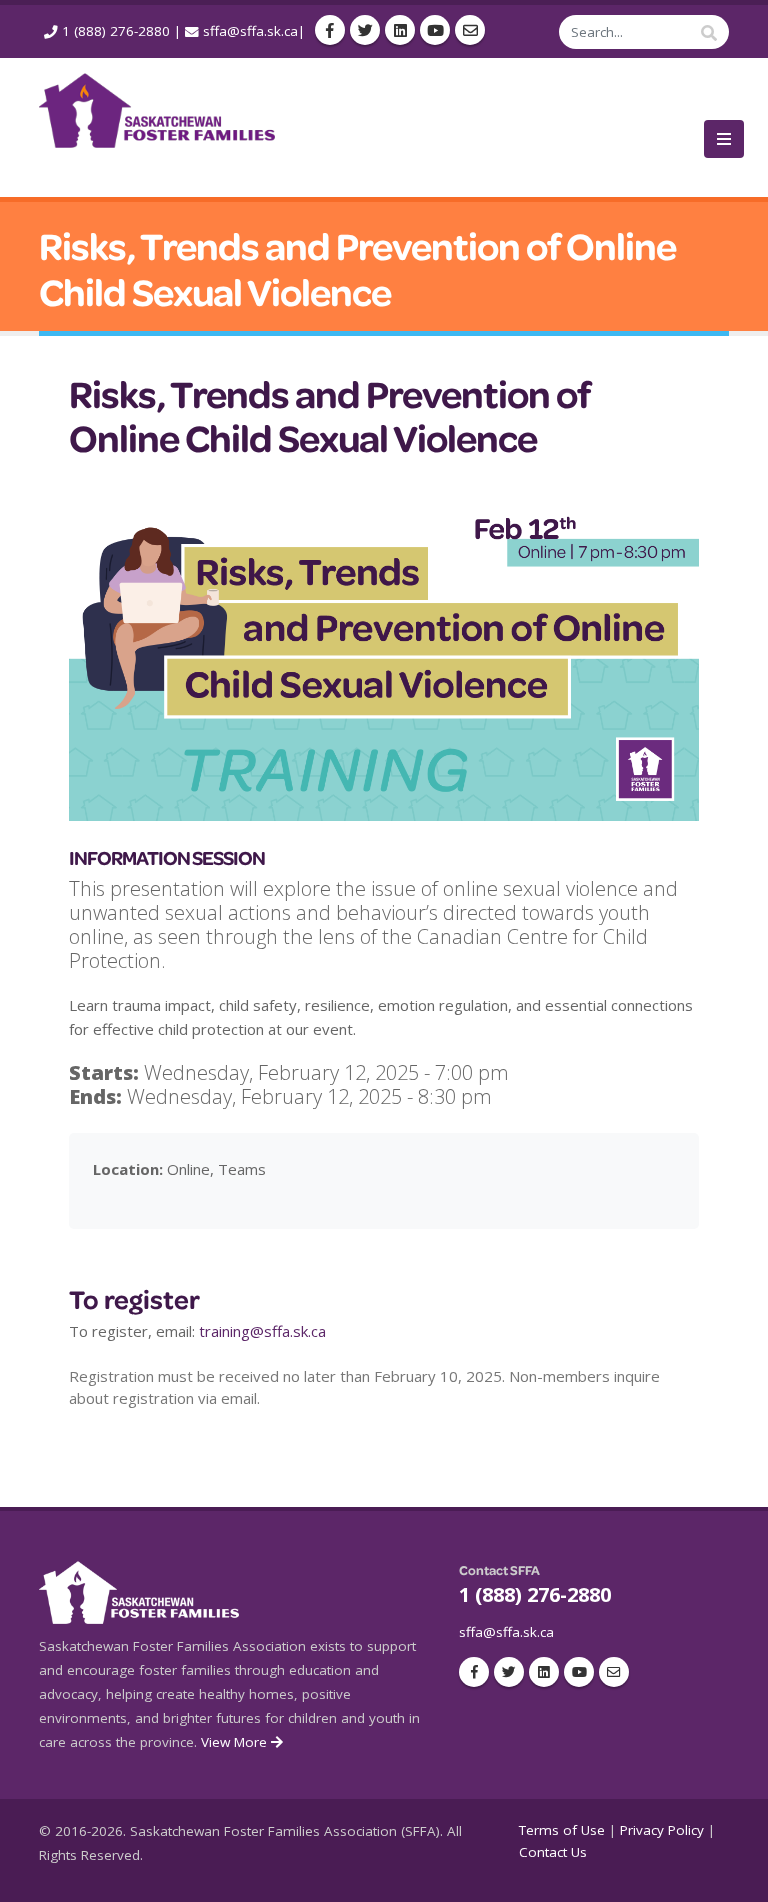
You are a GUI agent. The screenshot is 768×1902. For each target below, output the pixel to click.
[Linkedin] (400, 30)
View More (236, 1742)
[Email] (470, 30)
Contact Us (553, 1852)
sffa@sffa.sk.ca (250, 31)
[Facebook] (330, 30)
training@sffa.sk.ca (262, 1331)
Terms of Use (562, 1830)
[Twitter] (365, 30)
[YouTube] (435, 30)
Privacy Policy (662, 1830)
